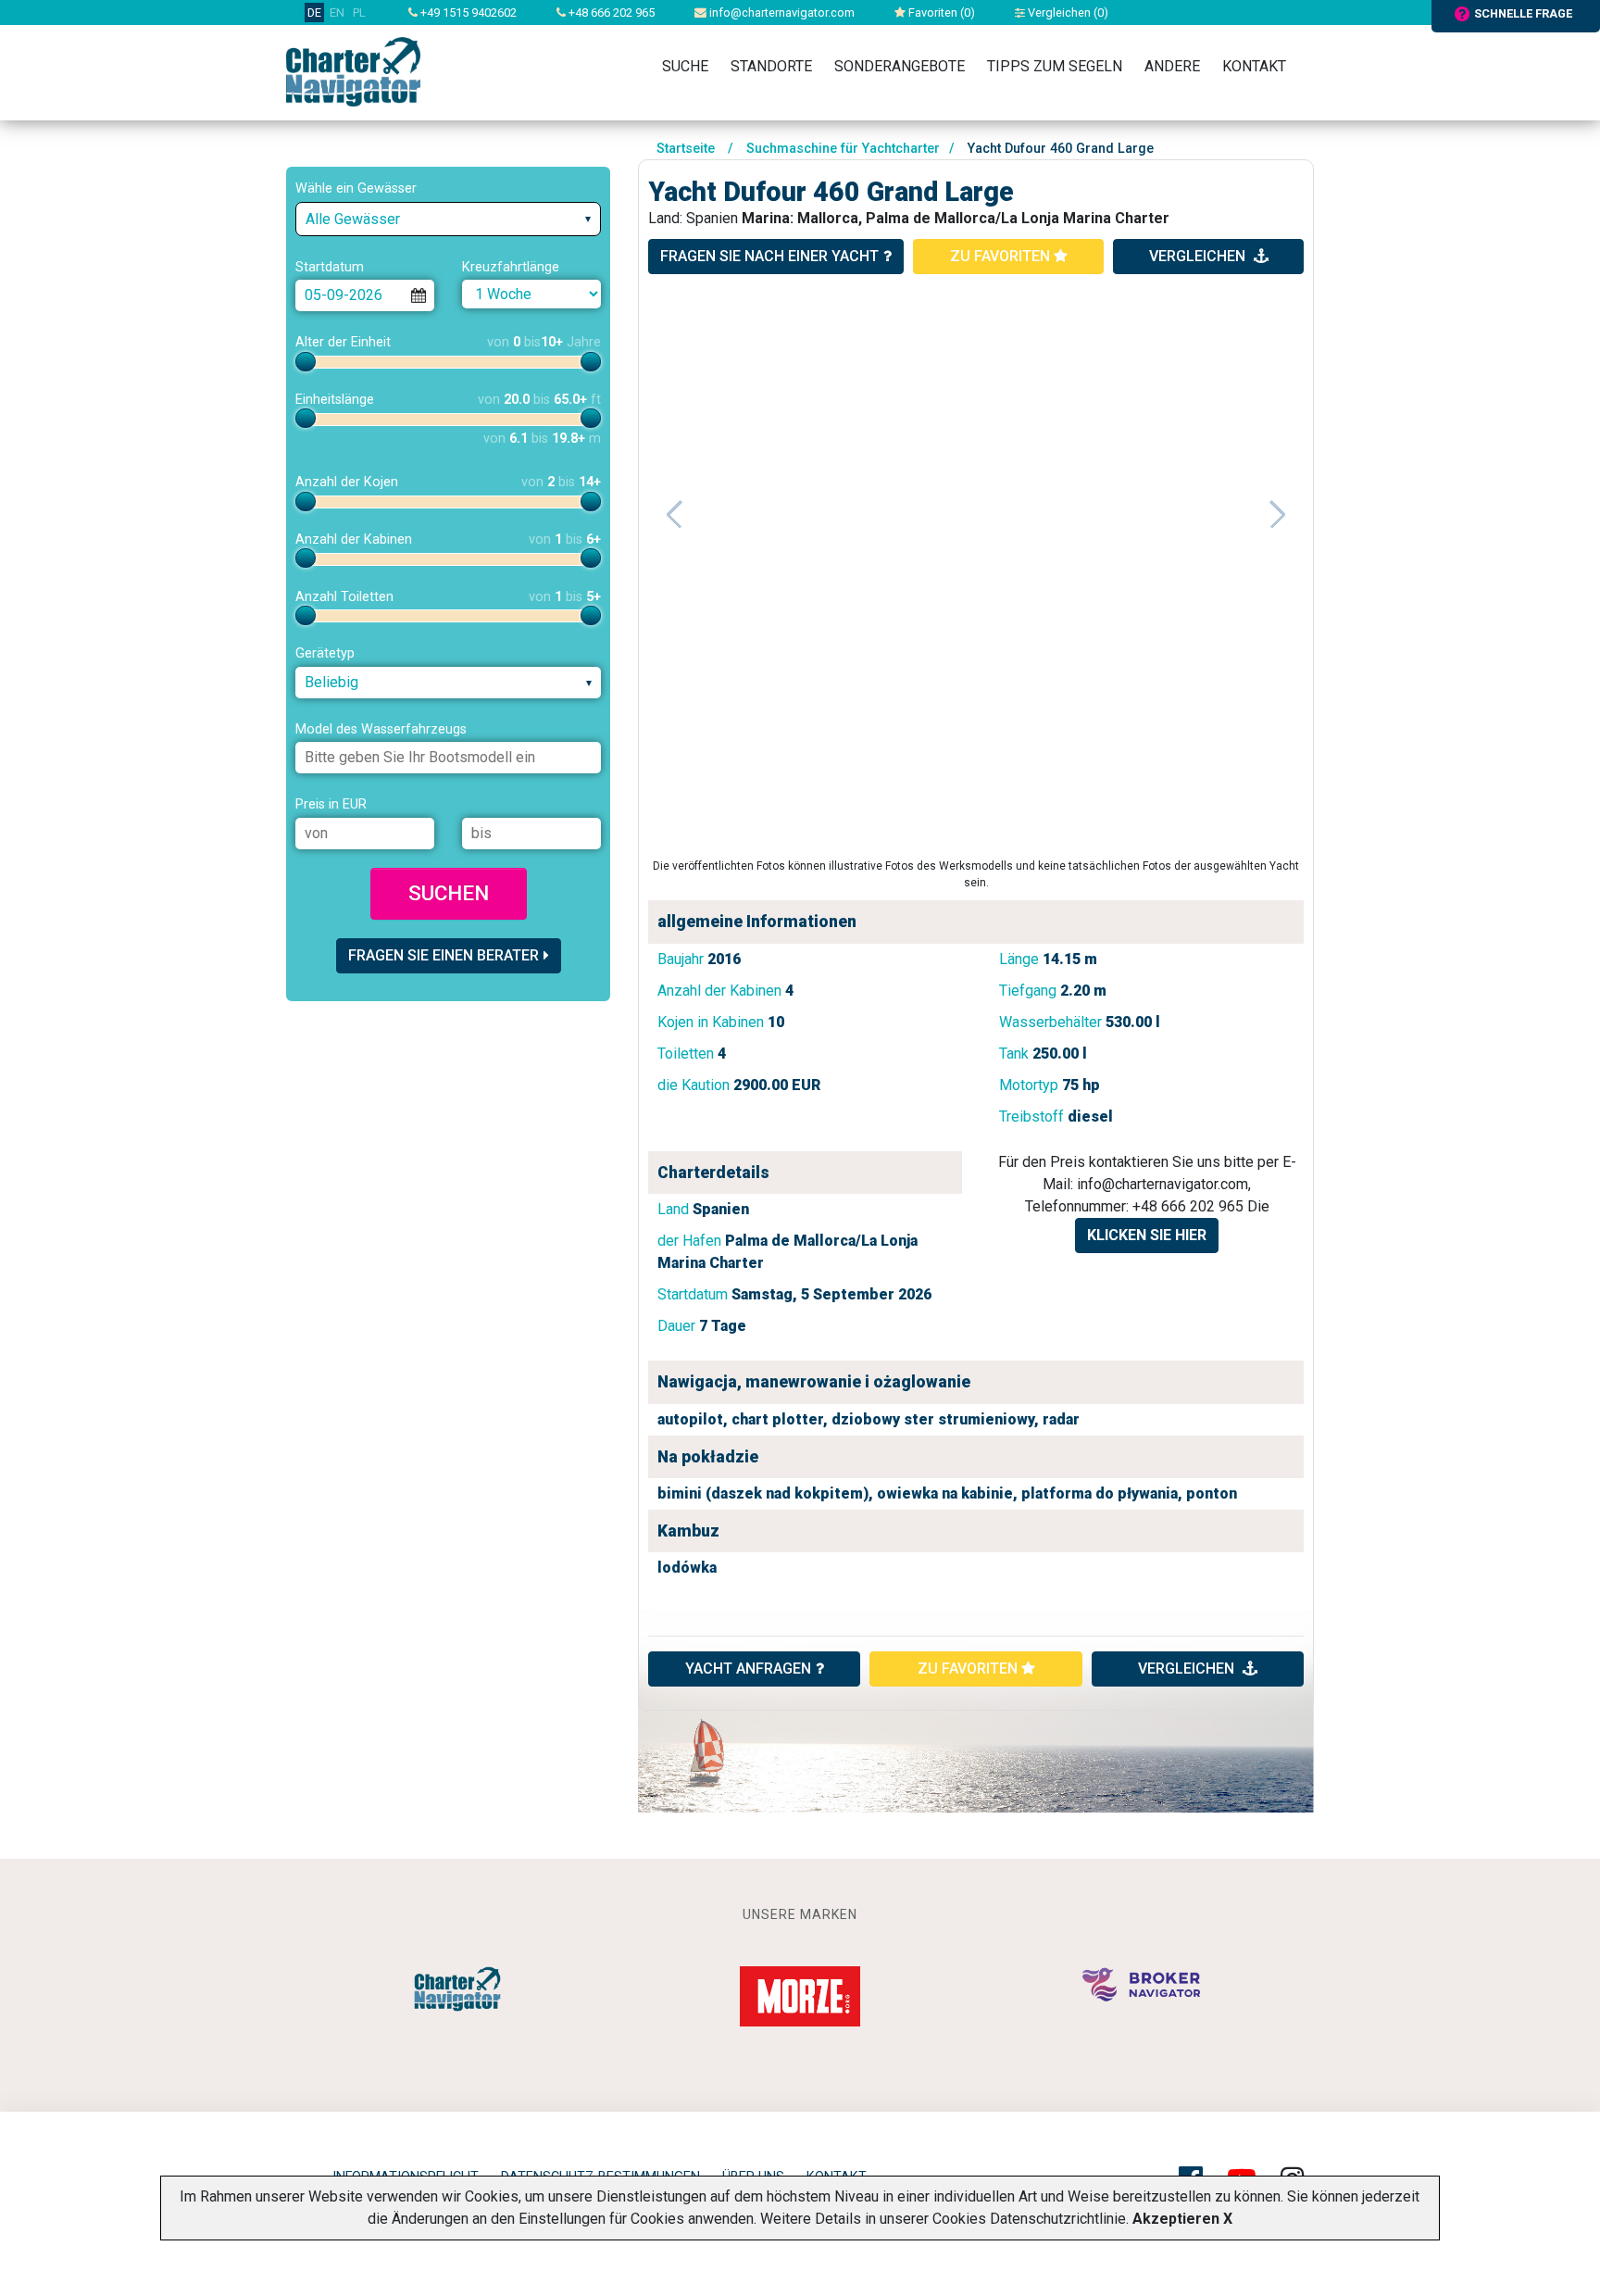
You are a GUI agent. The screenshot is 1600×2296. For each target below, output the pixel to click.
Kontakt (1254, 66)
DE (314, 13)
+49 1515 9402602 (467, 13)
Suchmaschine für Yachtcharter (843, 149)
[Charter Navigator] (353, 71)
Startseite (686, 149)
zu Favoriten (1002, 256)
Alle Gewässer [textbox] (353, 219)
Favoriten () (940, 13)
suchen (449, 893)
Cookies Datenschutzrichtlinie (1029, 2219)
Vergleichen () (1067, 13)
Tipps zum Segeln (1055, 66)
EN (337, 13)
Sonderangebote (900, 66)
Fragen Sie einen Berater (444, 955)
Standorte (771, 66)
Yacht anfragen (748, 1669)
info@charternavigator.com (781, 13)
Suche (685, 66)
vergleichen (1199, 256)
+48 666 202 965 (610, 13)
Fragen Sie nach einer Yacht (769, 256)
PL (359, 13)
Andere (1172, 66)
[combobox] (448, 219)
